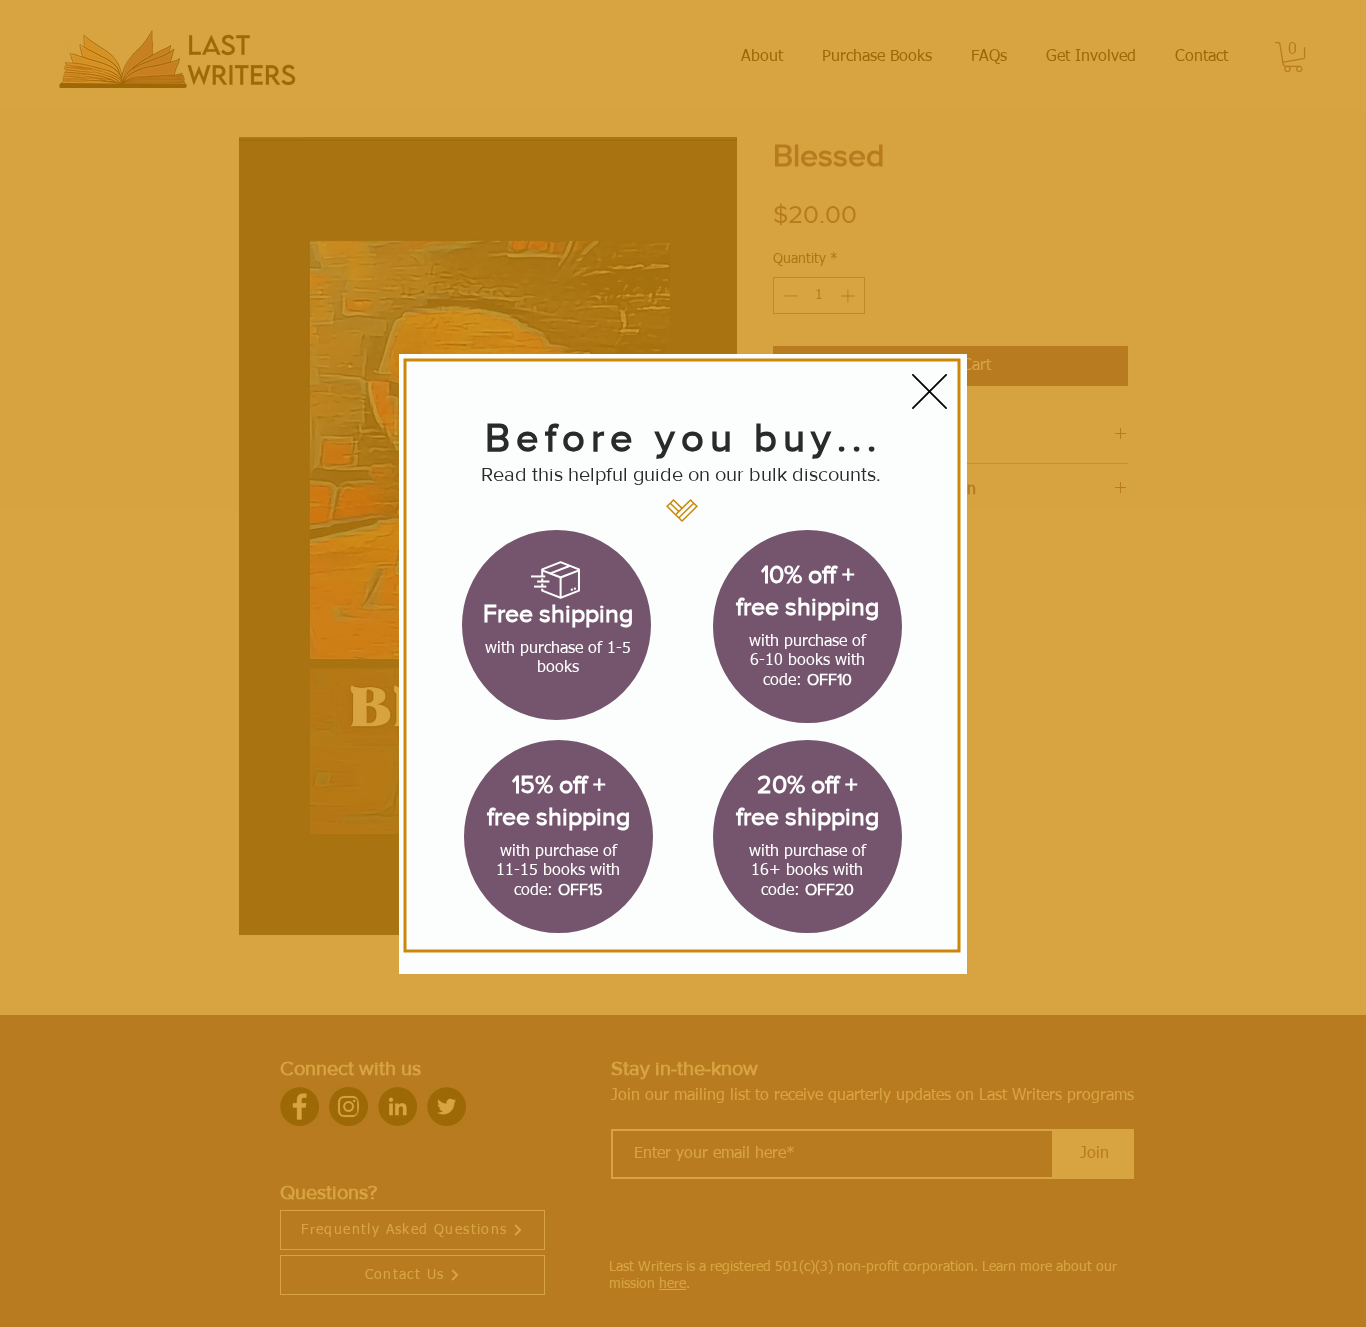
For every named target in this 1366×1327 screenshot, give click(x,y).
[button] (929, 391)
